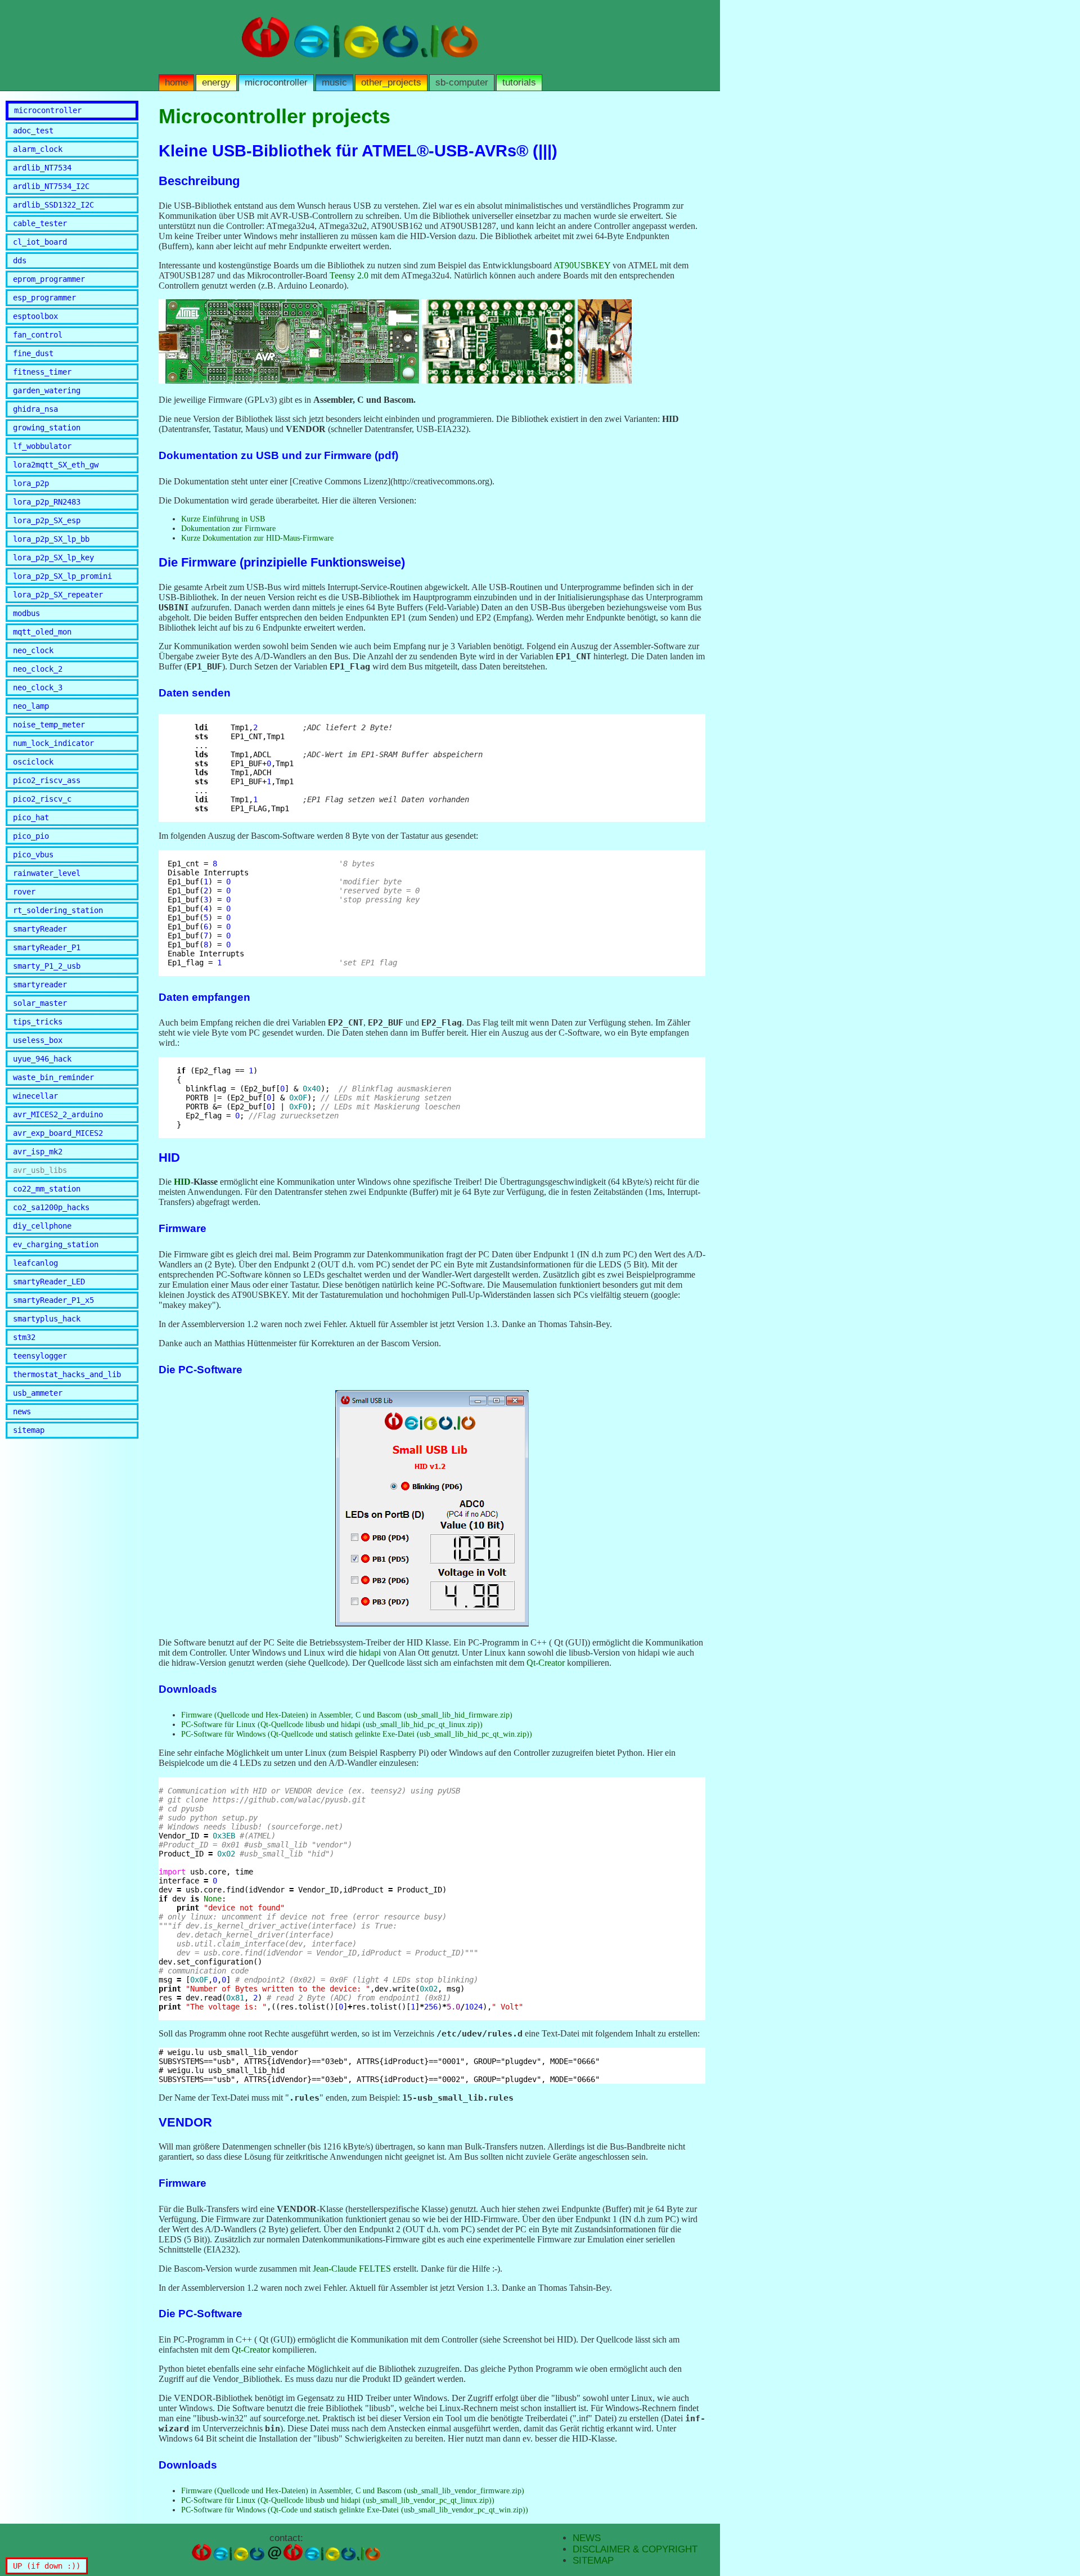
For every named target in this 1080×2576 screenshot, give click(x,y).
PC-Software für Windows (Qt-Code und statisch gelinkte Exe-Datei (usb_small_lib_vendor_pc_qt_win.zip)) (355, 2510)
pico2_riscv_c (42, 799)
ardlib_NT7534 (42, 168)
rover (24, 892)
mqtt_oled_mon (42, 632)
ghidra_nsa (35, 409)
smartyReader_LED (49, 1282)
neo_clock (33, 650)
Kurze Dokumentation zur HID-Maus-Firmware (257, 538)
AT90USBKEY (582, 265)
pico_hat (31, 817)
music (334, 82)
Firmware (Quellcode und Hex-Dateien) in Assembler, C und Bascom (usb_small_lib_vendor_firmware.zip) (353, 2490)
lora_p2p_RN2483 (47, 502)
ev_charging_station (56, 1244)
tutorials (519, 82)
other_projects (391, 82)
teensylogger (40, 1356)
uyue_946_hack (42, 1059)
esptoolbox (35, 316)
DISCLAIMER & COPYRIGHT (635, 2549)
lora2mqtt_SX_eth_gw (56, 465)
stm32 (24, 1337)
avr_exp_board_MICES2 (58, 1133)
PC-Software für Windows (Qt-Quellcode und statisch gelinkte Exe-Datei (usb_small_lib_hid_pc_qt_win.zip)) (357, 1734)
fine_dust (33, 353)
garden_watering (47, 390)
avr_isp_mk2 (38, 1152)
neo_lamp (31, 706)
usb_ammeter (38, 1393)
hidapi (370, 1653)
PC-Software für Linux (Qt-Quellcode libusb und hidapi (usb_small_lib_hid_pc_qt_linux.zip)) (332, 1724)
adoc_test (33, 131)
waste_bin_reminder (53, 1077)
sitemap (29, 1430)
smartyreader (40, 984)
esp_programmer (44, 298)
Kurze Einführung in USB (223, 519)
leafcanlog (35, 1263)
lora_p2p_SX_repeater (58, 595)
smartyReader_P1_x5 (53, 1300)
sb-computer (462, 82)
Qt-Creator (546, 1663)
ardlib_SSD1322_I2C (53, 205)
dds (20, 260)
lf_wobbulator (42, 446)
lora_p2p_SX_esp (47, 520)
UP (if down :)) (47, 2566)
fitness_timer (42, 372)
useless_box (38, 1040)
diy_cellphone (42, 1226)
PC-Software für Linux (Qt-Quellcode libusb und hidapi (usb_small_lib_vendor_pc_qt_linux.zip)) (338, 2500)
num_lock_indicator (53, 743)
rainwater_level (47, 873)
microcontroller (276, 82)
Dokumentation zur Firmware (228, 528)
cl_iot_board (40, 242)
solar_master (40, 1003)
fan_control (38, 335)
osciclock (33, 762)
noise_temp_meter (49, 725)
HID (182, 1182)
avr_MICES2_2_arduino (58, 1114)
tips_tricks (38, 1022)
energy (216, 82)
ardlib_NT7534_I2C (51, 186)
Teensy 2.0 (349, 275)
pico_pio (31, 836)
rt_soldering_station (58, 910)
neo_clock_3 (38, 687)
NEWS (587, 2538)
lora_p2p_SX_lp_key (53, 558)
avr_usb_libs (40, 1170)
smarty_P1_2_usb (47, 966)
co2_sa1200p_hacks (51, 1207)
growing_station (47, 428)
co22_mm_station (47, 1189)
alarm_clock (38, 149)
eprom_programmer (49, 279)
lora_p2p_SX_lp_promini (62, 576)
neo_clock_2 (38, 669)
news (22, 1411)
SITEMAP (593, 2561)
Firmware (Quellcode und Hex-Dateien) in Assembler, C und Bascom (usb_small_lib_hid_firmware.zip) (347, 1715)
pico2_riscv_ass (47, 780)
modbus (26, 613)
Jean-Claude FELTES (352, 2269)
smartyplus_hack (47, 1319)
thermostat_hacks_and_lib (67, 1374)
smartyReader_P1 (47, 947)
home (176, 82)
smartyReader (40, 929)
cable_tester (40, 223)
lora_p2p (31, 483)
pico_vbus (33, 855)
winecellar (35, 1096)
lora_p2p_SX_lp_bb (51, 539)
